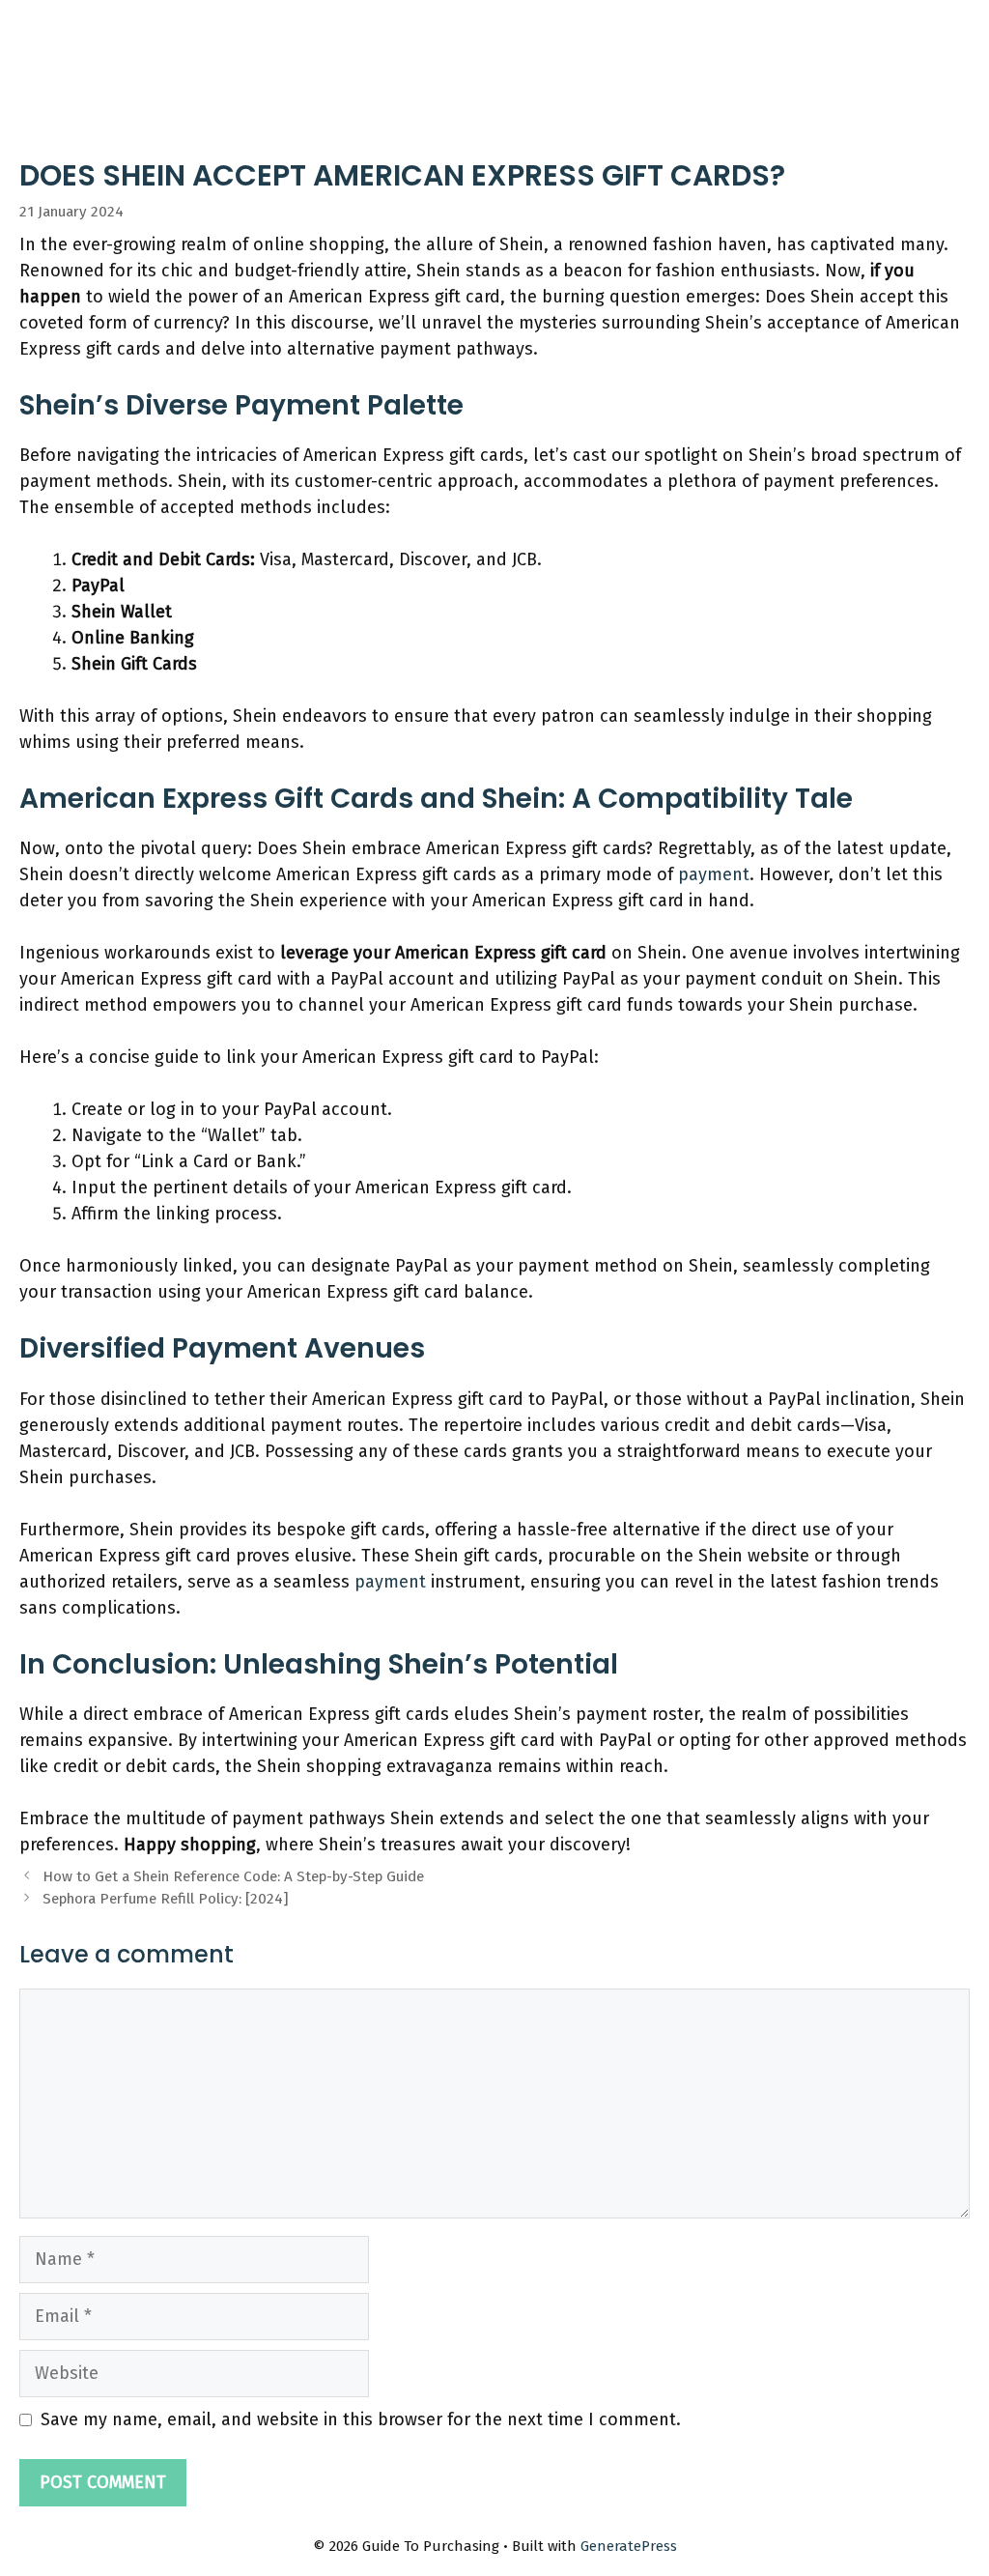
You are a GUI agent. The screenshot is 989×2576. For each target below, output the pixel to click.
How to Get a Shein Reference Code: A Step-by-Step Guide (233, 1876)
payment (714, 874)
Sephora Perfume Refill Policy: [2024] (166, 1899)
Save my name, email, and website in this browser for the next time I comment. (361, 2419)
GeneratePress (629, 2546)
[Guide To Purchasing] (79, 31)
